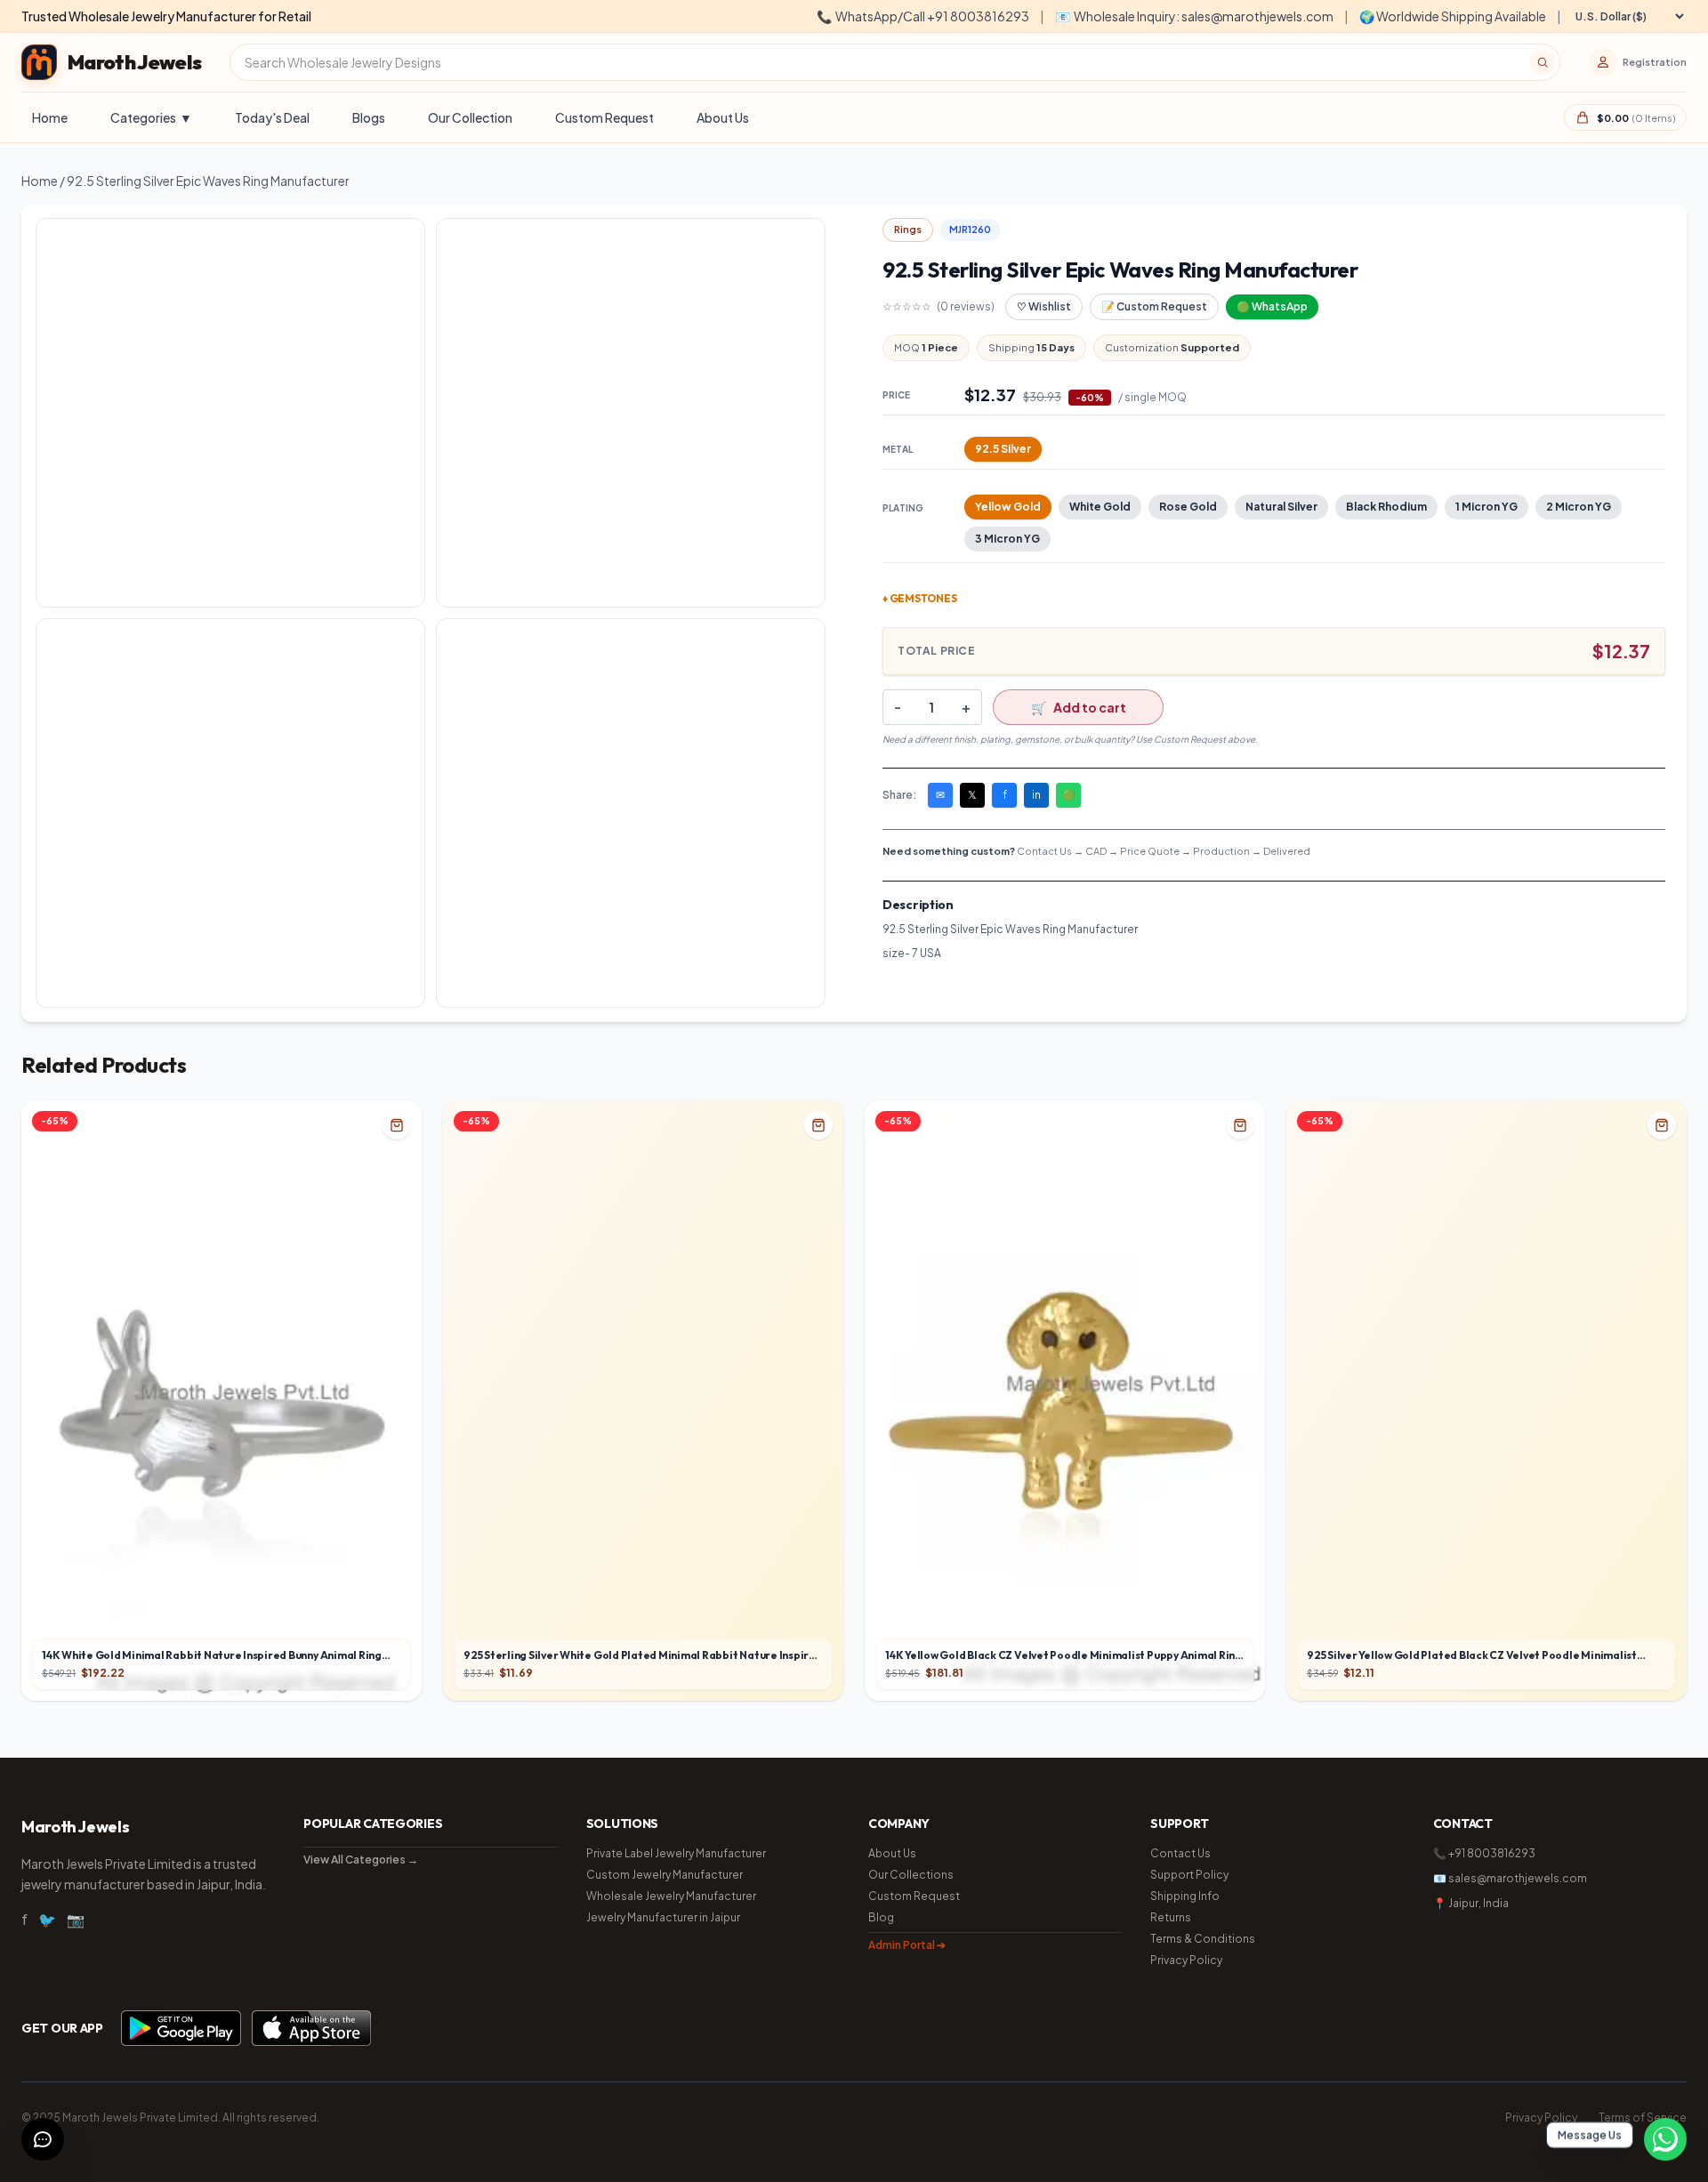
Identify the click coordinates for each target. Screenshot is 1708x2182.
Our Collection (470, 117)
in (1036, 795)
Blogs (369, 117)
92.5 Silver (1003, 449)
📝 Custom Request (1154, 306)
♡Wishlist (1044, 306)
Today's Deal (272, 117)
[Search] (1543, 62)
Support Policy (1189, 1875)
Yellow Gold (1008, 507)
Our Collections (911, 1875)
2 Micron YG (1579, 507)
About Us (723, 117)
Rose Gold (1188, 507)
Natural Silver (1281, 507)
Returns (1171, 1917)
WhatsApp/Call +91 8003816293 (923, 16)
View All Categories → (361, 1860)
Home (50, 117)
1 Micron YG (1486, 507)
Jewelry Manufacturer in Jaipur (663, 1917)
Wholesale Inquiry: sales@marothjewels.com (1194, 16)
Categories (151, 117)
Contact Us (1180, 1853)
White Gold (1100, 507)
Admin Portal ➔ (907, 1945)
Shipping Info (1185, 1896)
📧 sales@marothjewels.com (1510, 1878)
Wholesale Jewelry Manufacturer (671, 1896)
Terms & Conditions (1203, 1939)
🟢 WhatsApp (1272, 306)
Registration (1655, 62)
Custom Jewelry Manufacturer (665, 1875)
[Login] (1603, 62)
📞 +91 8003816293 (1484, 1853)
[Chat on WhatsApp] (1665, 2139)
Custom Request (604, 117)
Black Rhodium (1386, 507)
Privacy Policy (1186, 1960)
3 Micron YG (1007, 539)
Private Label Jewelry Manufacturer (676, 1853)
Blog (881, 1917)
